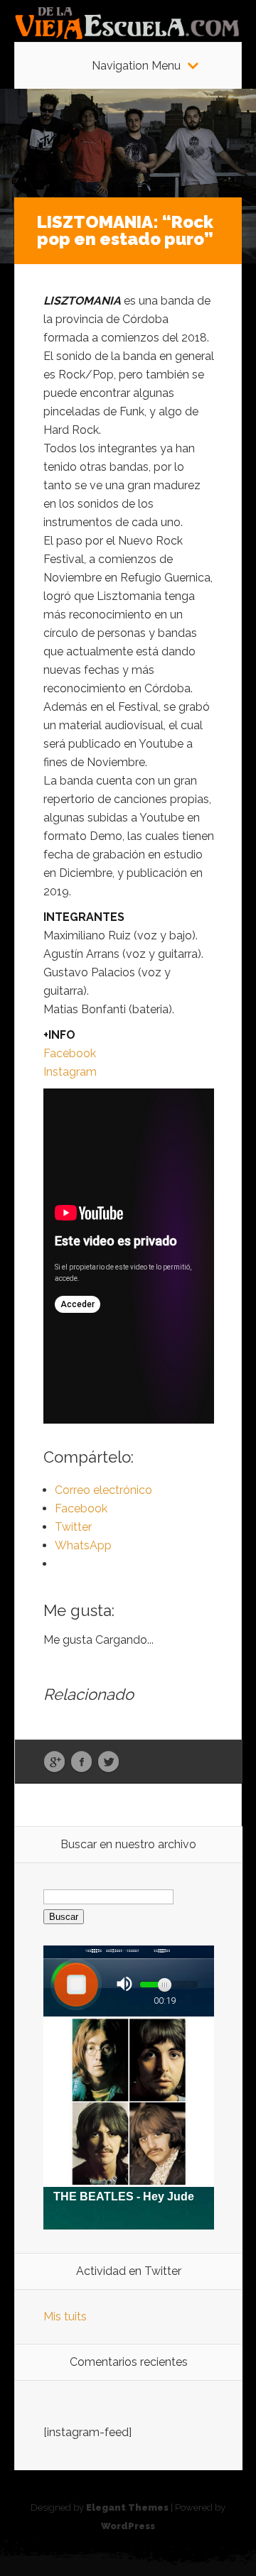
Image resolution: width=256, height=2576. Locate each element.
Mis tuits (65, 2316)
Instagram (70, 1072)
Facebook (70, 1053)
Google (54, 1762)
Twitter (108, 1762)
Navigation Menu (136, 66)
